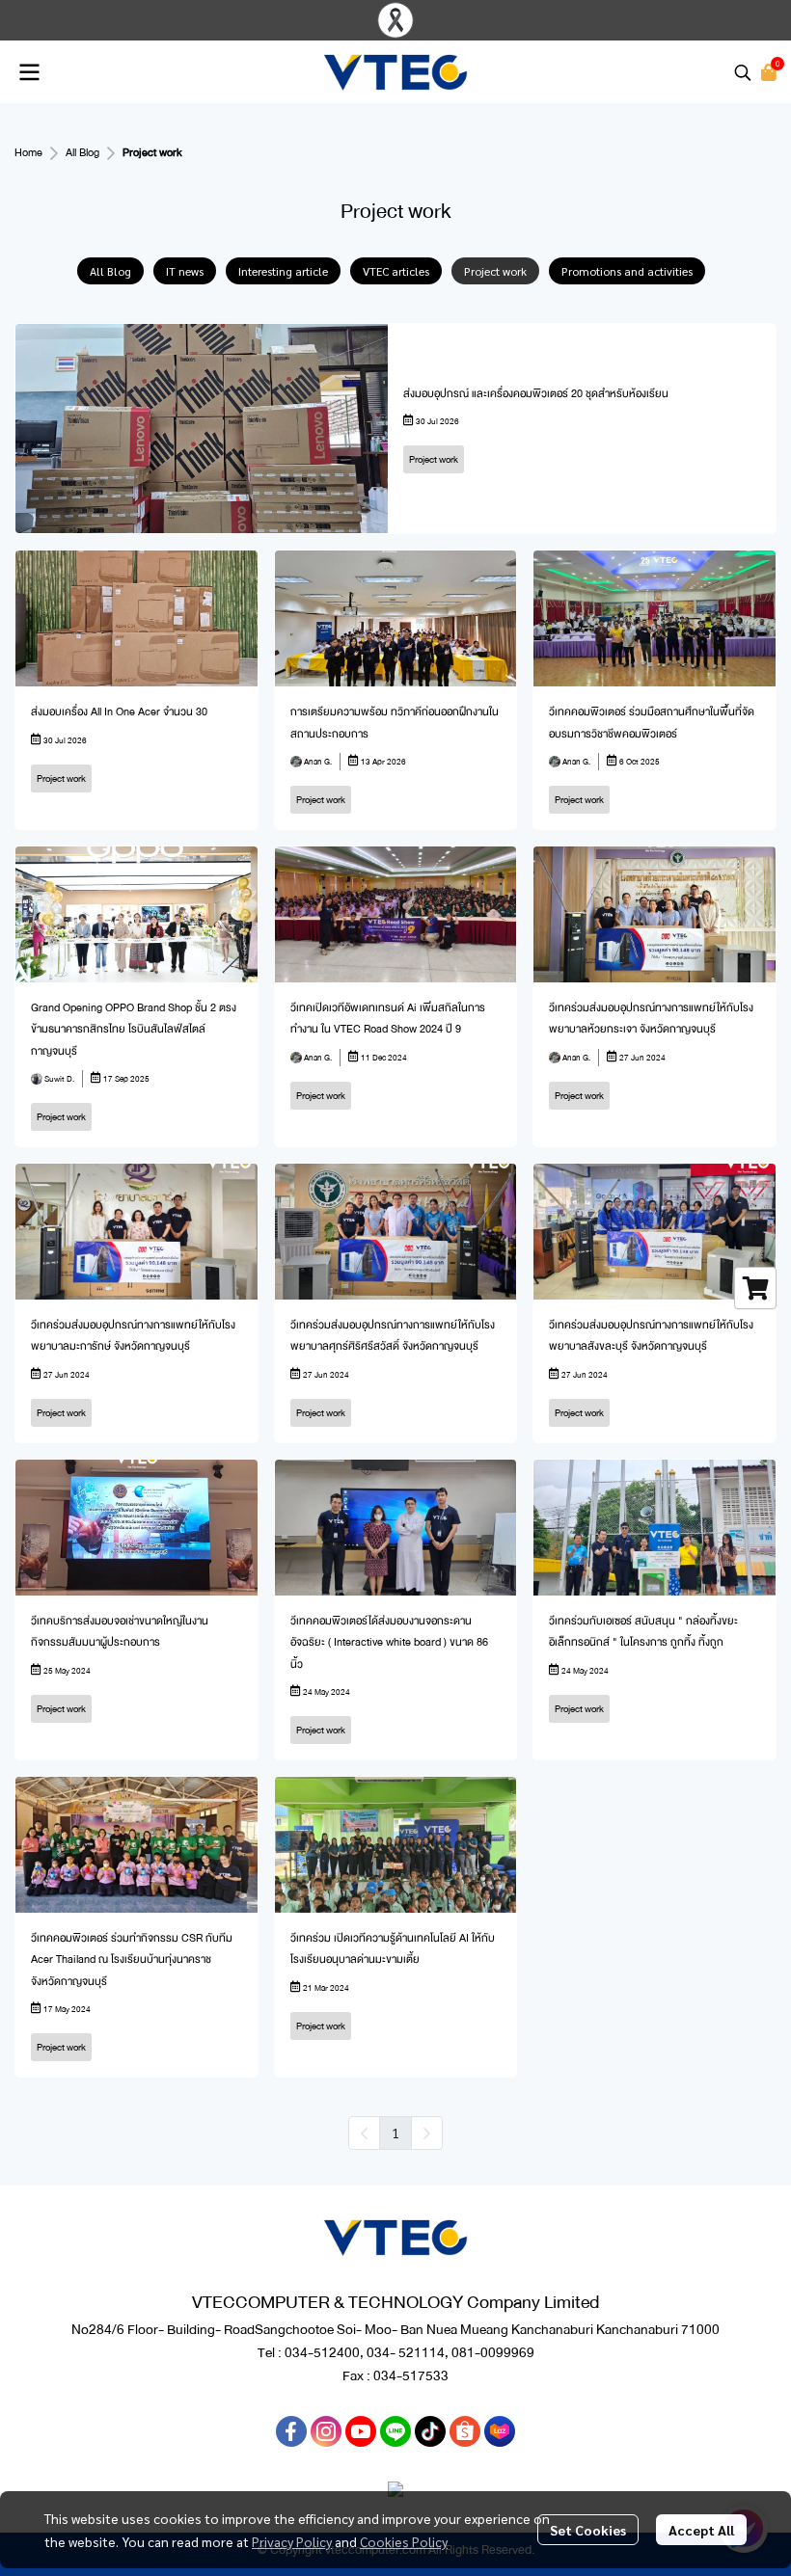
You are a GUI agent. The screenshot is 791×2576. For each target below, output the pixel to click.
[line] (395, 2431)
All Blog (82, 153)
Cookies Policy (404, 2541)
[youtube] (361, 2431)
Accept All (701, 2530)
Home (28, 153)
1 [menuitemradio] (395, 2133)
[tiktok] (430, 2431)
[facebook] (291, 2431)
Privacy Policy (292, 2541)
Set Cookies (588, 2530)
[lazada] (500, 2431)
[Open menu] (29, 72)
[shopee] (465, 2431)
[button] (743, 72)
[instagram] (326, 2431)
